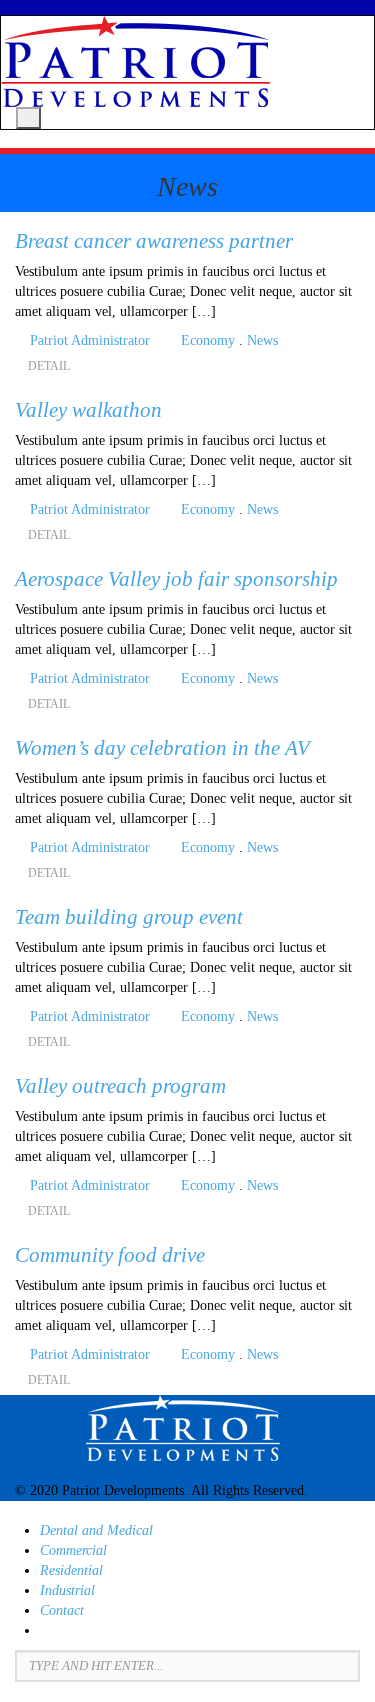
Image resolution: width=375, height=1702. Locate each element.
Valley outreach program (120, 1086)
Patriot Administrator (90, 340)
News (262, 340)
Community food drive (110, 1255)
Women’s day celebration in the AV (162, 748)
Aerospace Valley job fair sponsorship (176, 579)
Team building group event (129, 917)
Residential (71, 1570)
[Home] (135, 60)
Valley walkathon (88, 410)
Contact (62, 1610)
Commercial (73, 1550)
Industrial (67, 1590)
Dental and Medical (96, 1530)
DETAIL (50, 366)
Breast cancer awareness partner (154, 241)
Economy (208, 340)
